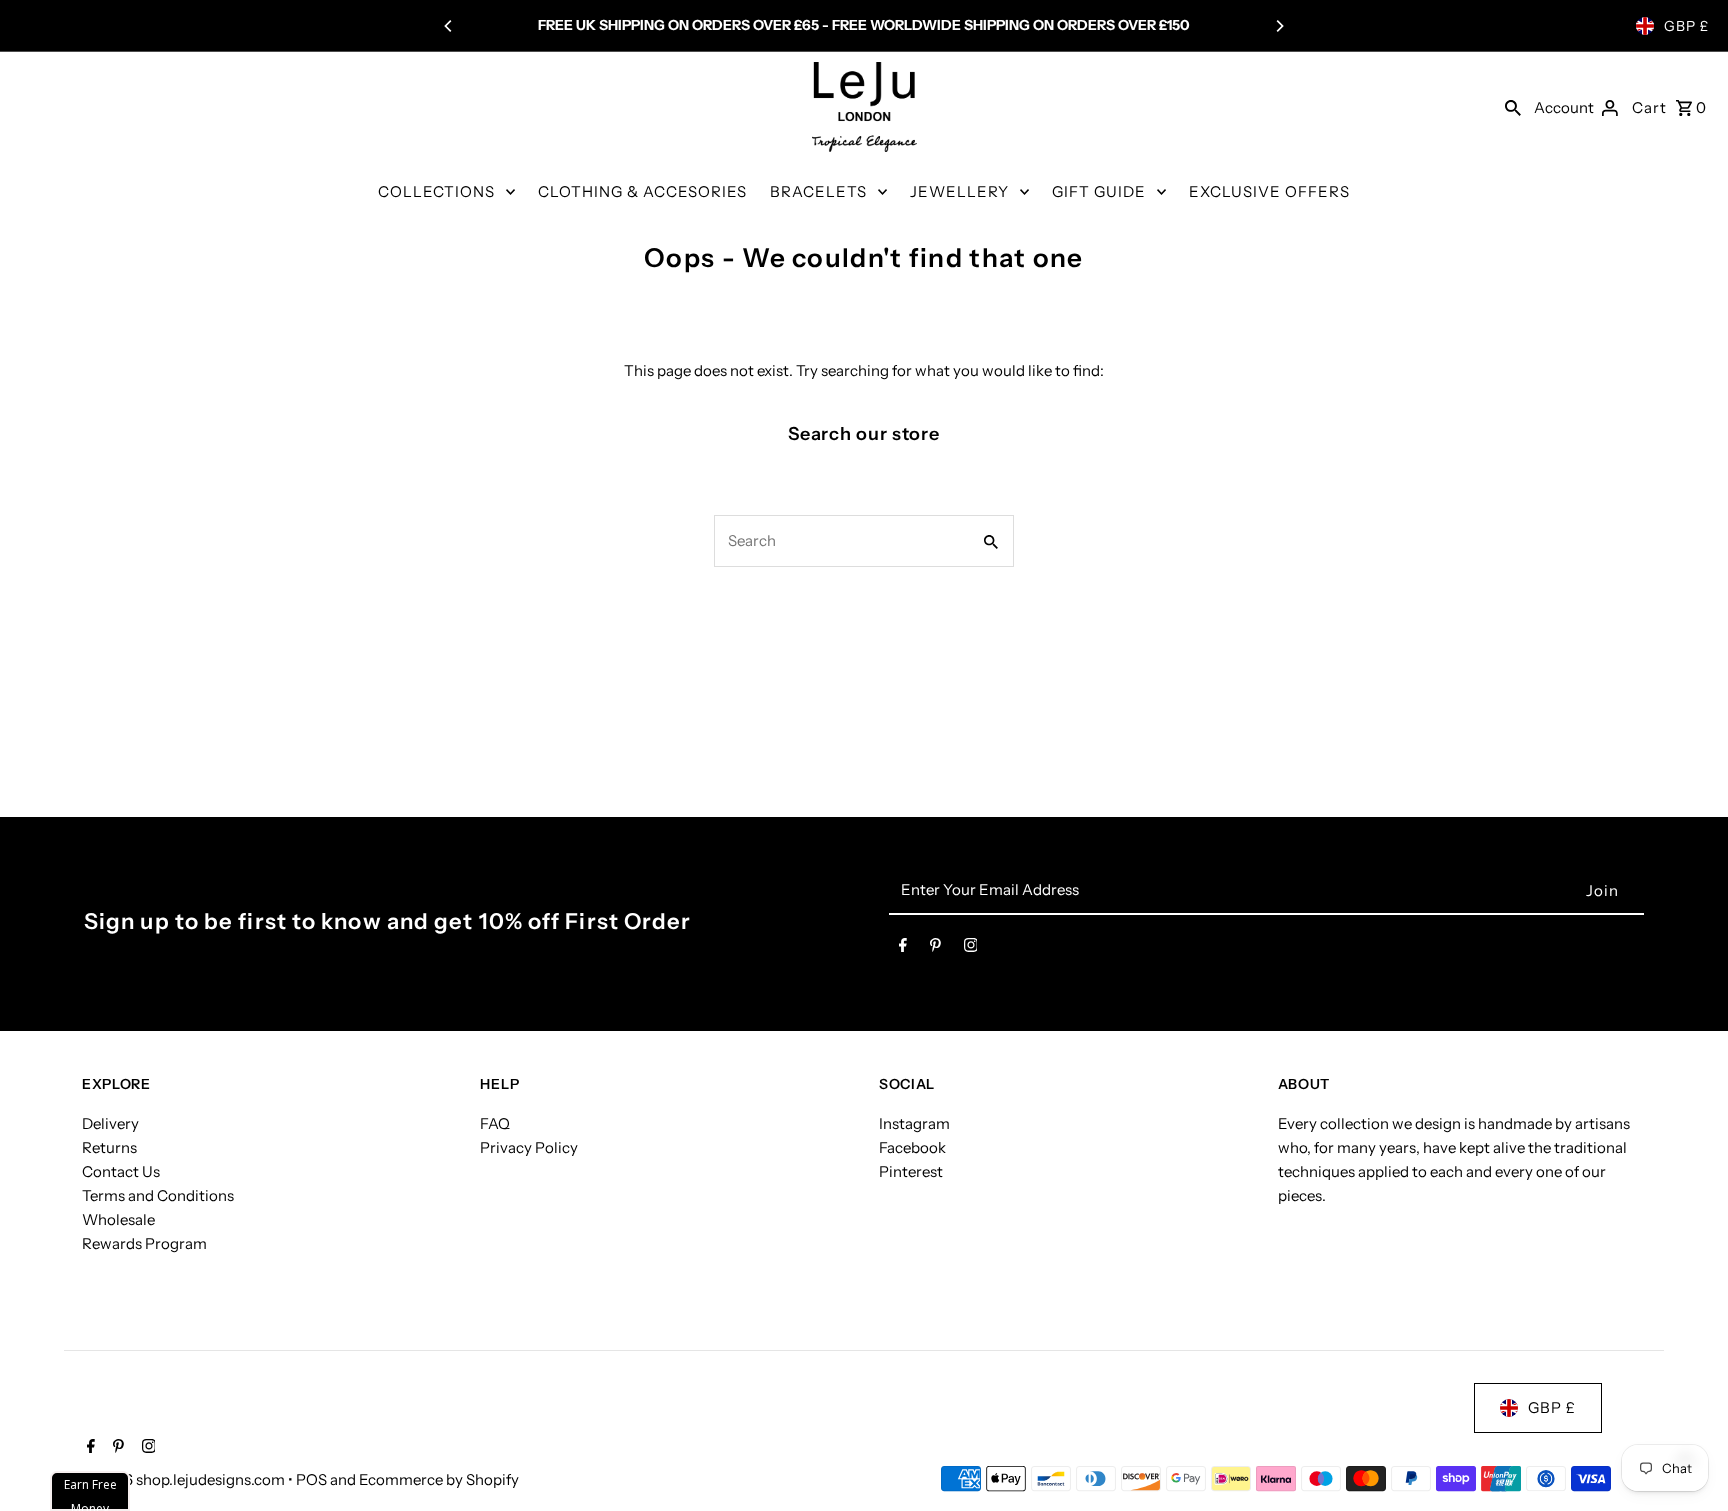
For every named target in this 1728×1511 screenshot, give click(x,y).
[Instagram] (971, 949)
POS (311, 1479)
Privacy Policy (529, 1147)
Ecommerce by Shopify (439, 1479)
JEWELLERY (959, 191)
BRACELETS (818, 191)
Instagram (914, 1123)
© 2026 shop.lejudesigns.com (185, 1479)
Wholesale (118, 1219)
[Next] (1279, 26)
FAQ (495, 1123)
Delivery (110, 1123)
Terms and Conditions (158, 1195)
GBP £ (1686, 26)
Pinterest (911, 1171)
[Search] (1513, 107)
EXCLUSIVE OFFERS (1269, 191)
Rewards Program (144, 1243)
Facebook (912, 1147)
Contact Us (121, 1171)
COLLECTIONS (436, 191)
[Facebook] (903, 949)
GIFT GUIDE (1099, 191)
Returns (109, 1147)
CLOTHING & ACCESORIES (642, 191)
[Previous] (449, 26)
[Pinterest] (935, 949)
